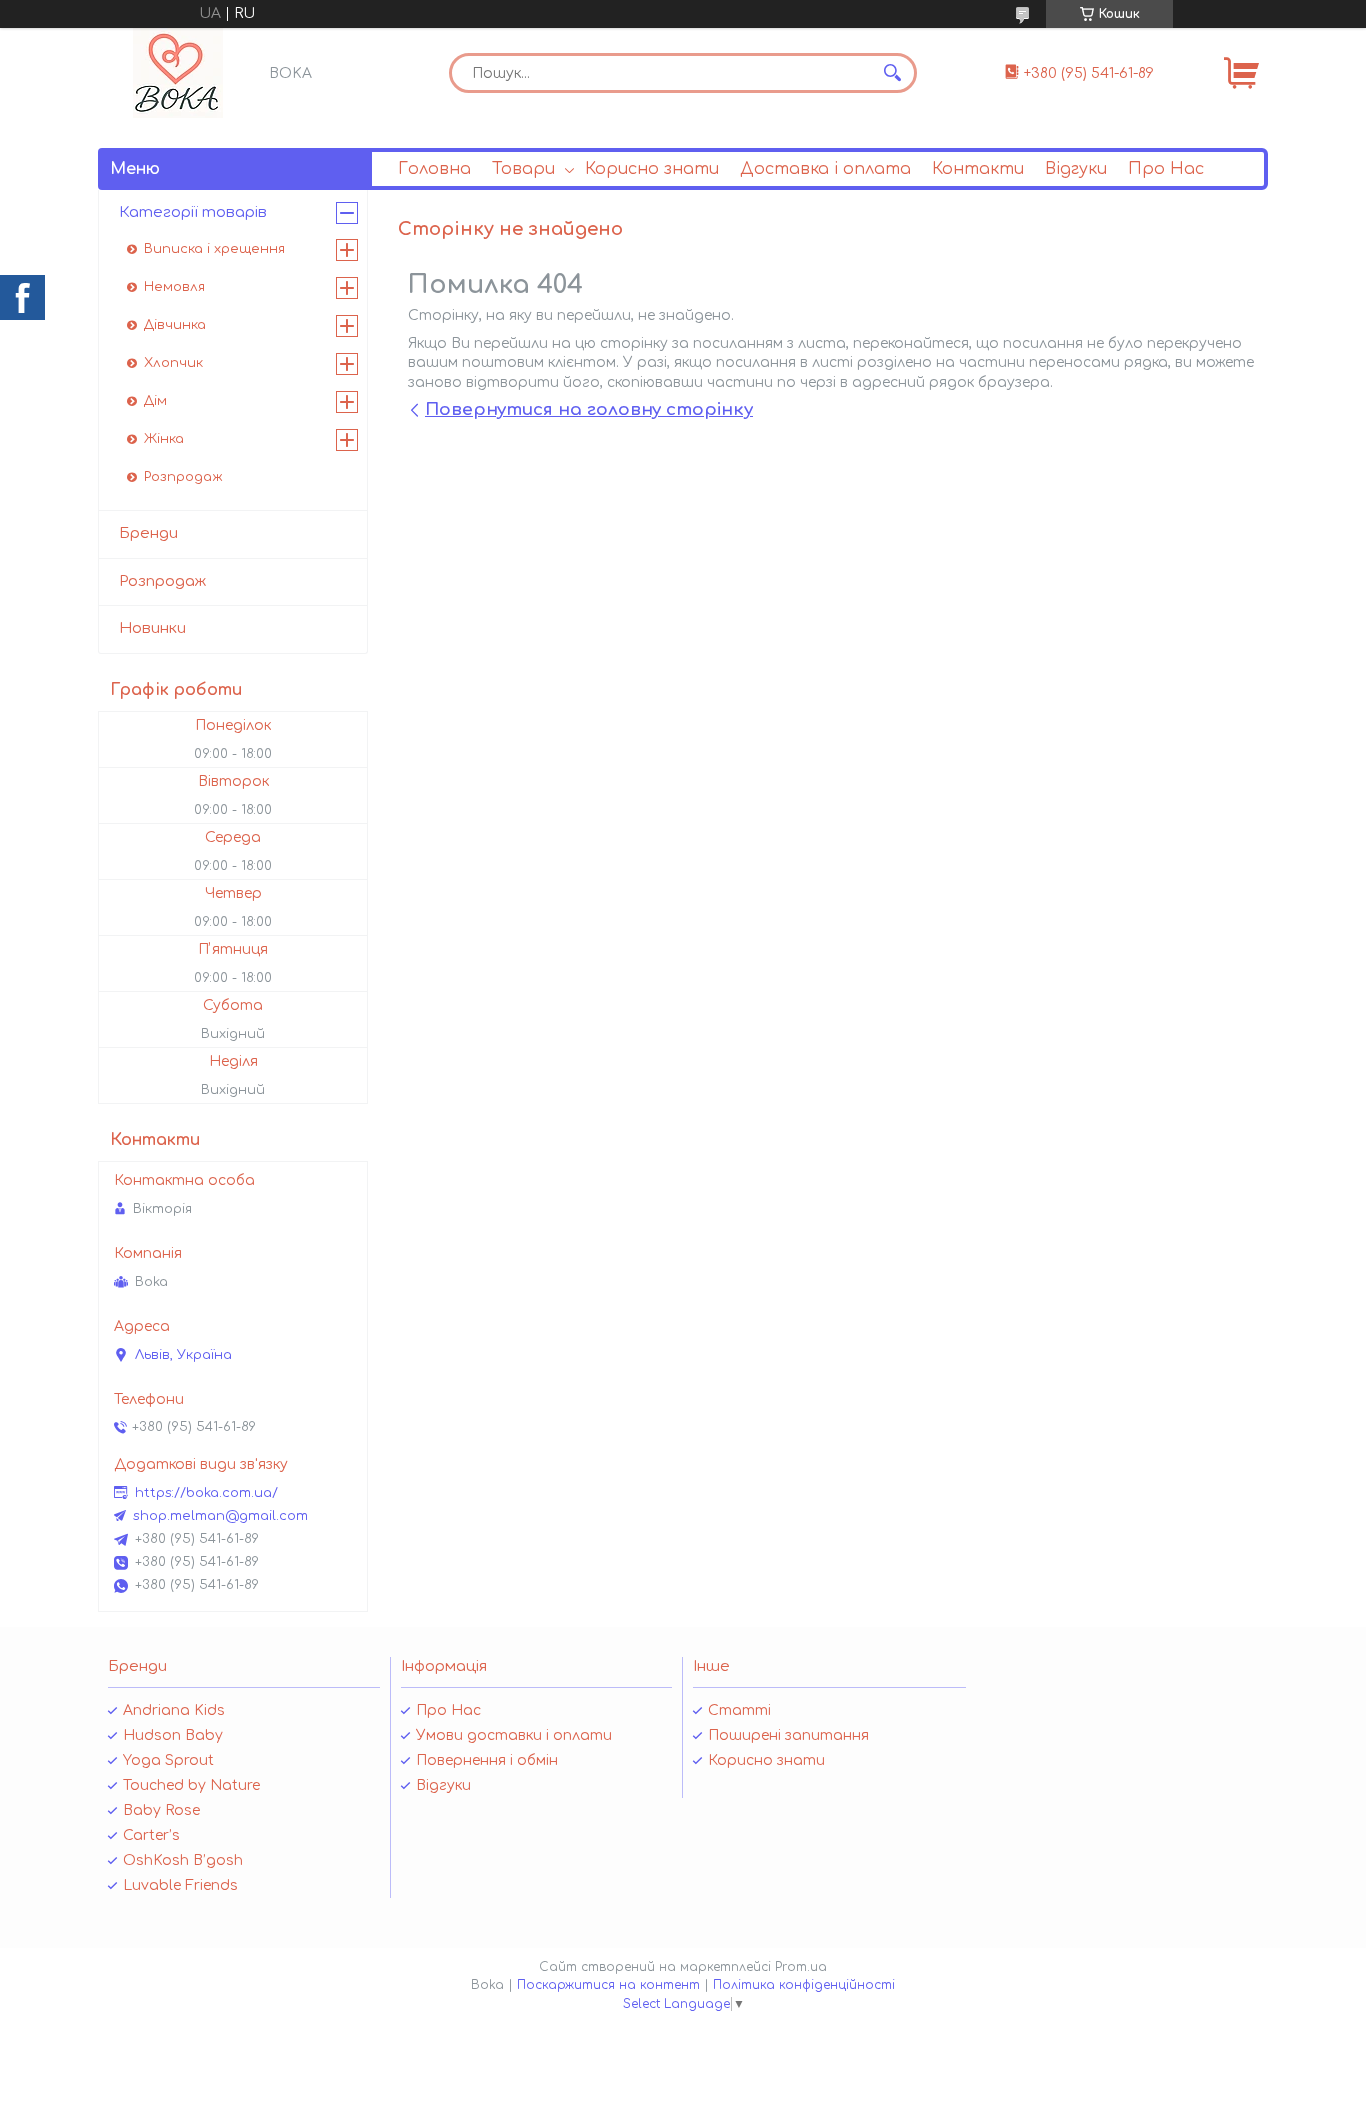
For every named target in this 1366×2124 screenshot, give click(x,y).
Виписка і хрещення (214, 249)
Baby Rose (161, 1810)
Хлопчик (173, 363)
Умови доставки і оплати (514, 1735)
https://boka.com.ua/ (206, 1493)
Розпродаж (183, 477)
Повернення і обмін (487, 1760)
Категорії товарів (193, 212)
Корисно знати (652, 169)
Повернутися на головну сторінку (589, 409)
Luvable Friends (180, 1885)
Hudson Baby (173, 1735)
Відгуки (1076, 169)
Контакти (978, 169)
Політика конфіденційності (804, 1985)
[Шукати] (892, 73)
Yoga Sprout (168, 1760)
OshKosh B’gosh (183, 1860)
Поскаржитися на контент (608, 1985)
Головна (434, 169)
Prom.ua (801, 1967)
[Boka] (178, 73)
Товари (523, 169)
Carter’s (151, 1835)
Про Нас (1166, 169)
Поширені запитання (788, 1735)
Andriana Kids (174, 1710)
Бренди (148, 533)
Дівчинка (175, 325)
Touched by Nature (191, 1785)
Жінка (164, 439)
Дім (155, 401)
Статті (739, 1710)
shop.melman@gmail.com (220, 1516)
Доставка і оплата (825, 169)
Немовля (174, 287)
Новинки (152, 628)
